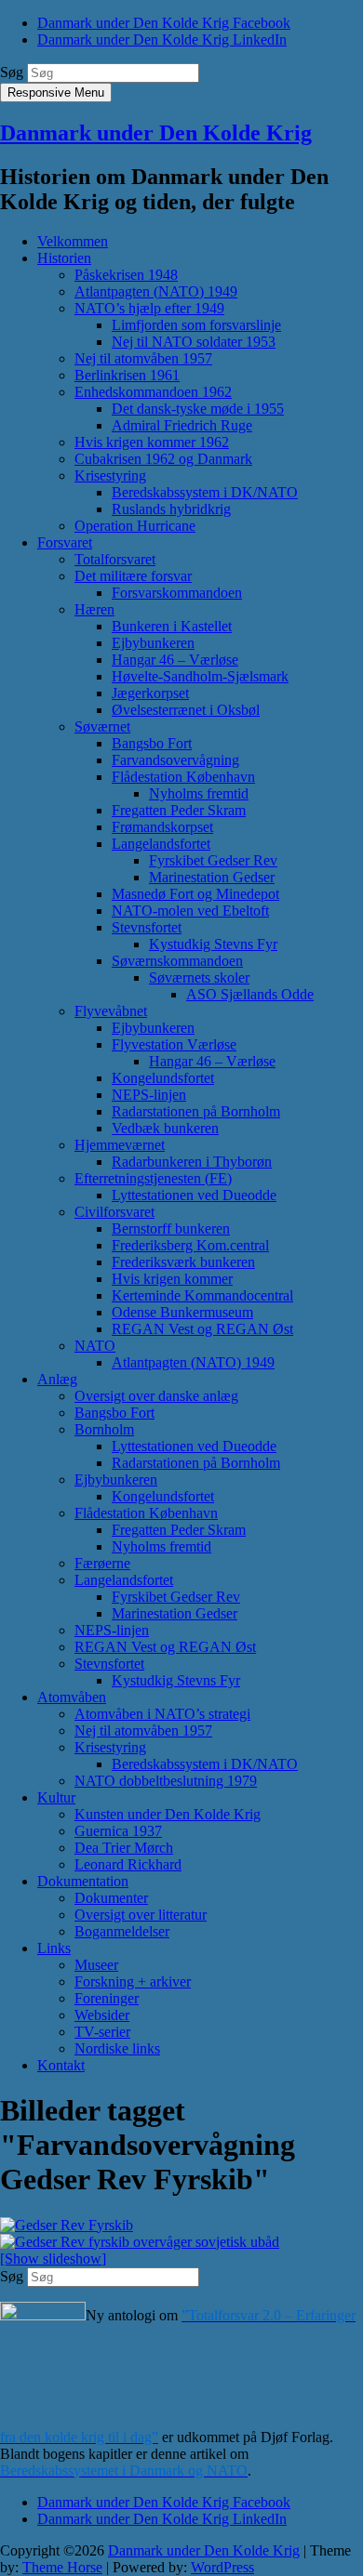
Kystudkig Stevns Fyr (213, 944)
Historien (64, 258)
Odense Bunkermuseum (182, 1312)
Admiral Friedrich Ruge (182, 425)
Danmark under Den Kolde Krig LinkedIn (162, 40)
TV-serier (102, 2032)
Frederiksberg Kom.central (190, 1245)
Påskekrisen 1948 (126, 275)
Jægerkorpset (150, 693)
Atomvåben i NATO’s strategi (162, 1714)
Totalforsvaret (115, 559)
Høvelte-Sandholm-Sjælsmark (200, 676)
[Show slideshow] (53, 2259)
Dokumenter (111, 1898)
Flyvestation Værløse (174, 1044)
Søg (12, 72)
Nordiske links (117, 2048)
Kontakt (61, 2065)
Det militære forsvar (133, 576)
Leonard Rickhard (128, 1864)
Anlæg (57, 1379)
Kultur (56, 1797)
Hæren (94, 609)
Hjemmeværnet (120, 1145)
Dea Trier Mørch (124, 1848)
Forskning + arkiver (133, 1982)
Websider (102, 2015)
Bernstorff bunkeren (171, 1229)
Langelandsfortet (161, 844)
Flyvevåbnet (111, 1011)
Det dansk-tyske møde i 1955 (198, 409)
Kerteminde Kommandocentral (202, 1295)
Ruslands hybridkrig (171, 509)
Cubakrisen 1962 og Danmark (163, 459)
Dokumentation (83, 1881)
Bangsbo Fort (152, 743)
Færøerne (102, 1563)
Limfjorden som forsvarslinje (196, 325)
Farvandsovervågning (175, 760)
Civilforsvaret (114, 1212)
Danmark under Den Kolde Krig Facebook (164, 23)
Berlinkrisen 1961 (127, 375)
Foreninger (107, 1998)
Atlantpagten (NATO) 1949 (156, 291)
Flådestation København (183, 777)
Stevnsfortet (147, 927)
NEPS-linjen (149, 1095)
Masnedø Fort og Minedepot (195, 894)
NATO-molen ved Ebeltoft (190, 911)
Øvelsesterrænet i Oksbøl (186, 710)
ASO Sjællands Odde (250, 994)
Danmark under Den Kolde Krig (156, 133)
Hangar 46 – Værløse (175, 660)
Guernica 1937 (118, 1831)
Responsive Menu (56, 92)
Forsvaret (65, 542)
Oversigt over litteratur (141, 1915)
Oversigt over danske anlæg (156, 1396)
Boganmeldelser (122, 1931)
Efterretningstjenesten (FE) (153, 1178)
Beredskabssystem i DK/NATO (205, 492)
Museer (96, 1965)
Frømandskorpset (162, 827)
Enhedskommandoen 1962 (153, 392)
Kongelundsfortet (163, 1078)
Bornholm (104, 1429)
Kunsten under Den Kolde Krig (168, 1814)
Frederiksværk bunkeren (183, 1262)
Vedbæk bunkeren (165, 1128)
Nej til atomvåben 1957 (143, 358)
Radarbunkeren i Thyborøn (192, 1162)
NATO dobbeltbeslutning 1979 (166, 1781)
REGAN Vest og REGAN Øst (202, 1329)
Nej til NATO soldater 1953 (194, 342)
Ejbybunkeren (153, 643)
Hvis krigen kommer (172, 1279)
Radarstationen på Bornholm (196, 1111)
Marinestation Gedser (212, 877)
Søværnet (102, 727)
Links (54, 1948)
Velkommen (73, 241)
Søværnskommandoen (177, 961)
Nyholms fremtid (199, 793)
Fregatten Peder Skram (179, 810)
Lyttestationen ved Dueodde (194, 1195)
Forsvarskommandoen (177, 593)
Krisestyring (110, 476)
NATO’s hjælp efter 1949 (149, 308)
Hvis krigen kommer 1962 (152, 442)
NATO (95, 1346)
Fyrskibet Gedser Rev (213, 860)
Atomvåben (72, 1697)
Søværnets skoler (199, 978)
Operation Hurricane (135, 526)
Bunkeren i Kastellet (172, 626)
